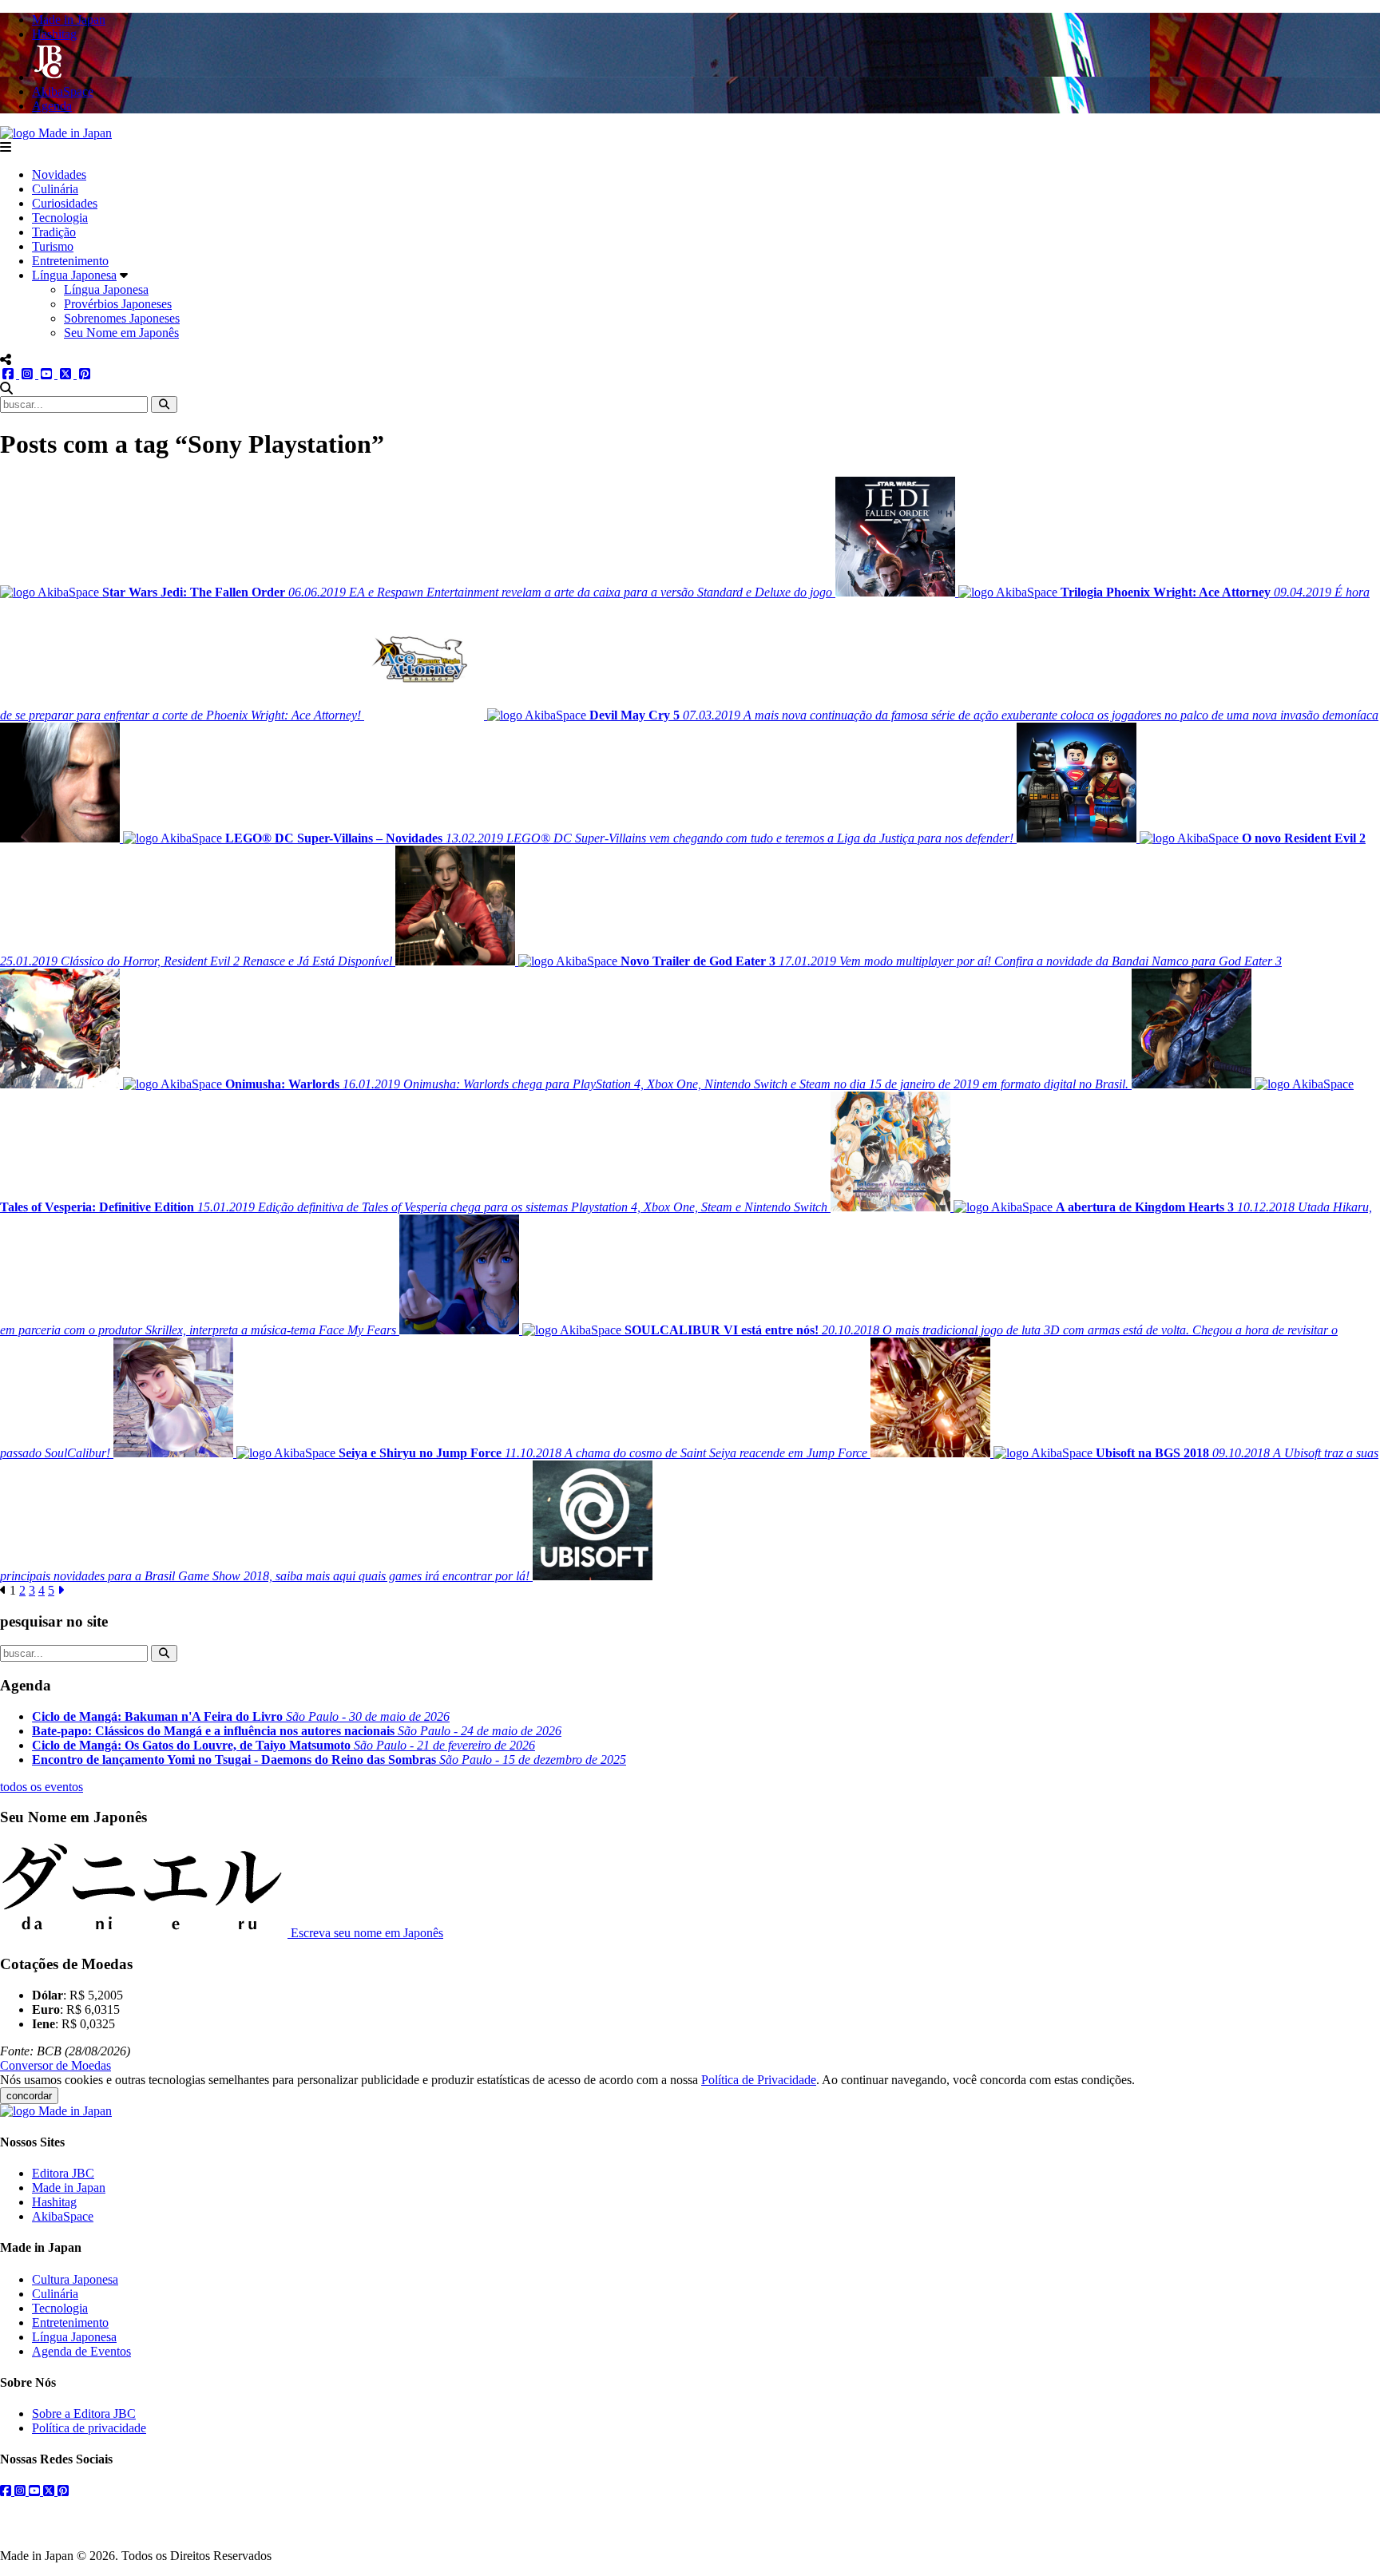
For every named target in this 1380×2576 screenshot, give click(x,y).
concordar (29, 2096)
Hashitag (54, 2202)
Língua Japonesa (74, 275)
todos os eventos (42, 1787)
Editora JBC (63, 2173)
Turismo (53, 246)
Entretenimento (70, 261)
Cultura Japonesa (75, 2279)
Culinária (55, 189)
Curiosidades (65, 203)
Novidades (59, 174)
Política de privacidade (89, 2428)
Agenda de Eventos (81, 2351)
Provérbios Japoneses (118, 304)
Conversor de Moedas (56, 2065)
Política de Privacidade (759, 2080)
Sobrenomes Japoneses (122, 318)
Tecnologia (60, 218)
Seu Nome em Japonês (121, 333)
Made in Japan (69, 2188)
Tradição (54, 232)
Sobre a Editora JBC (84, 2414)
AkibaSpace (63, 2216)
